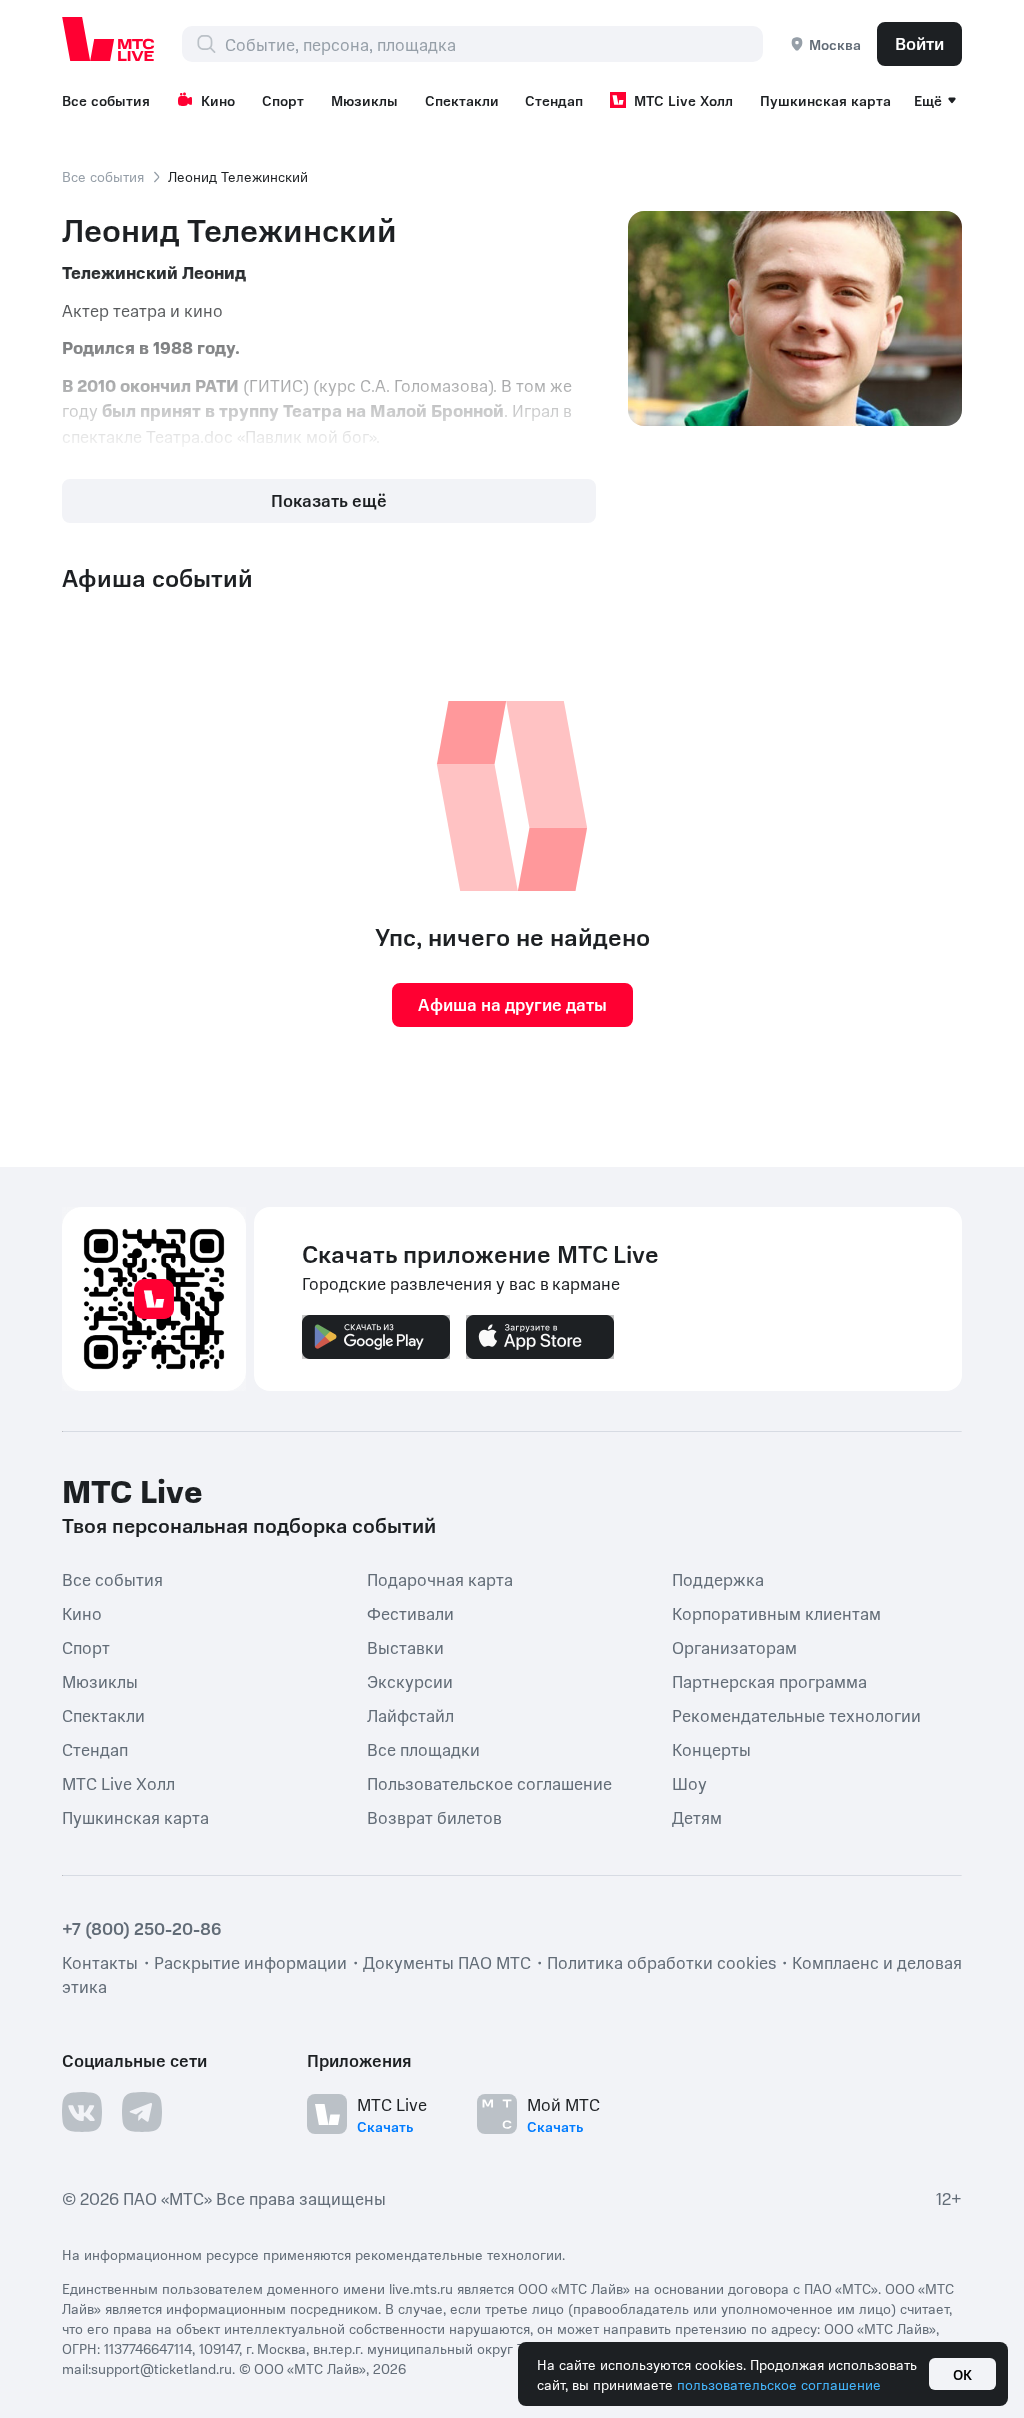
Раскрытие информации (250, 1962)
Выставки (405, 1646)
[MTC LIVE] (109, 39)
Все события (106, 100)
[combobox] (493, 44)
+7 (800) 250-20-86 (142, 1928)
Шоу (689, 1782)
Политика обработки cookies (661, 1962)
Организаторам (734, 1646)
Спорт (283, 100)
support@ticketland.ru (161, 2368)
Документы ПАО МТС (447, 1962)
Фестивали (410, 1612)
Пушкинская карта (825, 100)
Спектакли (462, 100)
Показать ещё (329, 500)
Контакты (100, 1962)
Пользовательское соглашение (489, 1782)
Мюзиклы (364, 100)
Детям (697, 1816)
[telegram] (142, 2112)
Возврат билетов (434, 1816)
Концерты (711, 1748)
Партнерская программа (769, 1680)
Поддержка (718, 1578)
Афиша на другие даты (512, 1004)
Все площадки (423, 1748)
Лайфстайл (410, 1714)
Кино (218, 100)
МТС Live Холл (683, 100)
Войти (919, 43)
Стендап (554, 100)
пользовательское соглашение (779, 2384)
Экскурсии (410, 1680)
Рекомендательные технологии (796, 1714)
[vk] (82, 2112)
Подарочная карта (440, 1578)
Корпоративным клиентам (776, 1612)
